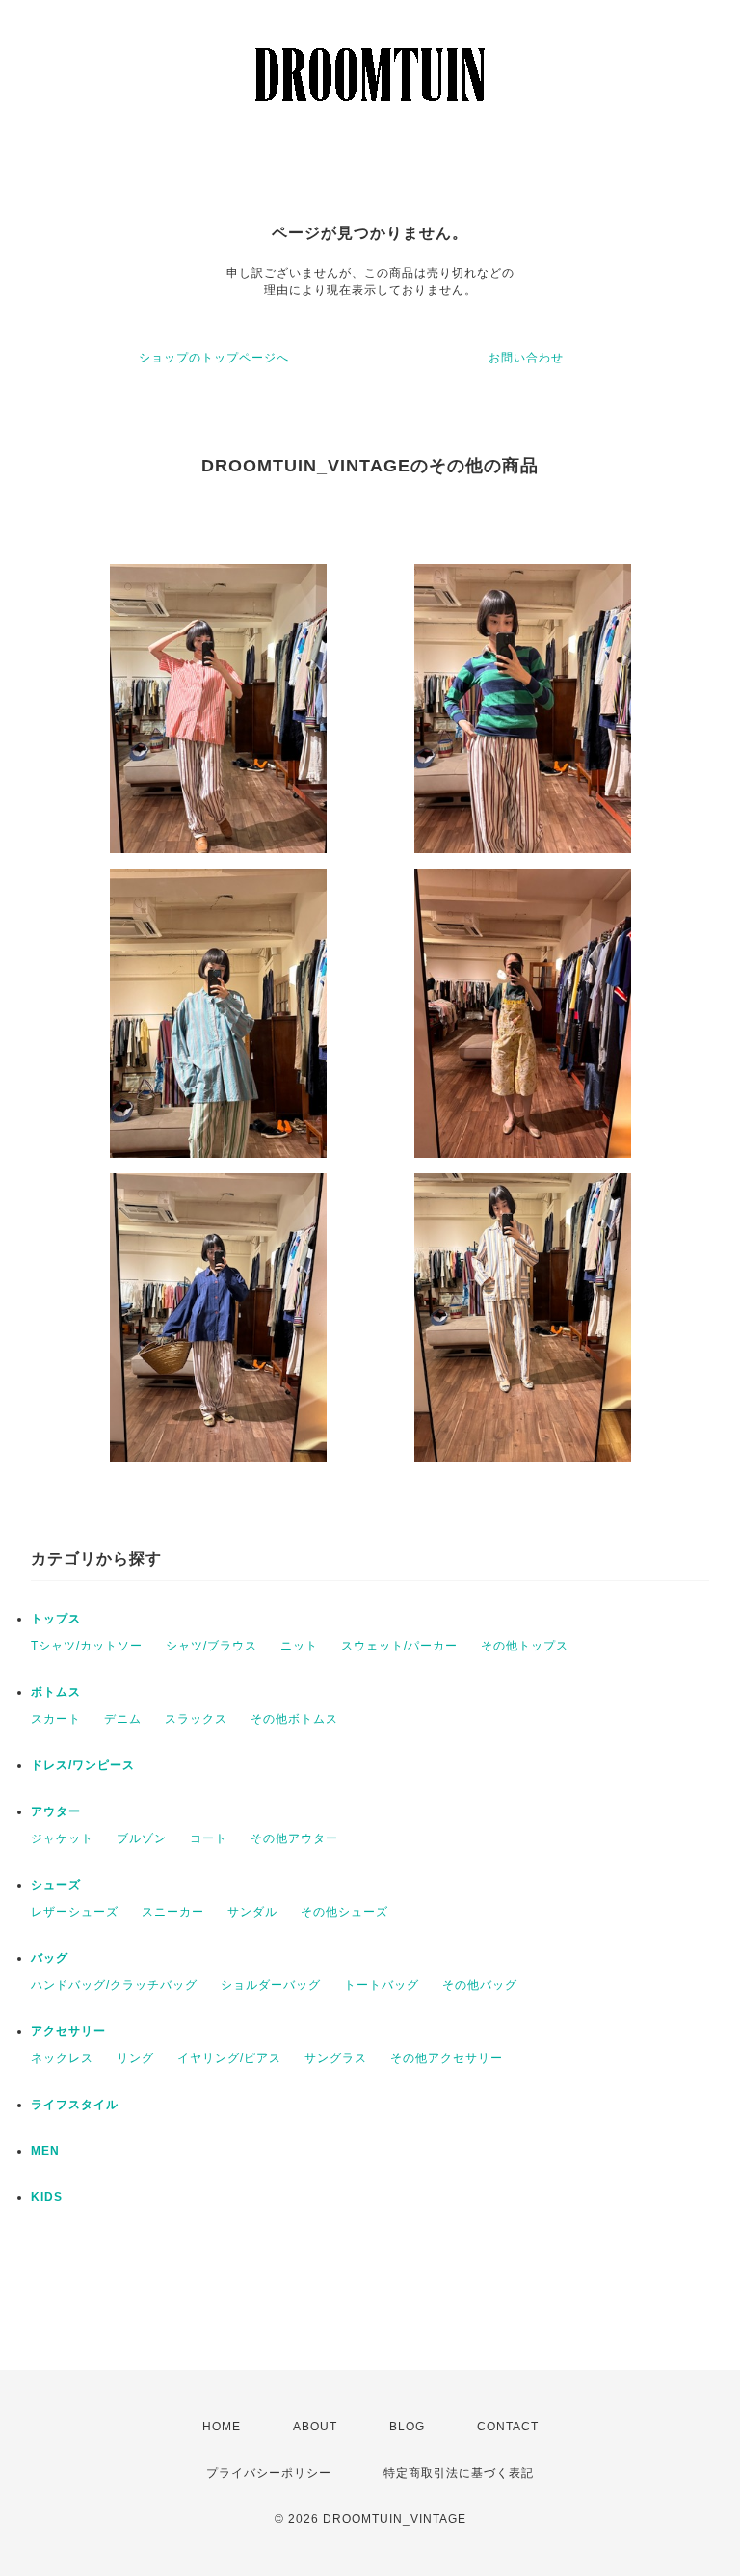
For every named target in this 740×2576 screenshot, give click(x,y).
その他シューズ (344, 1912)
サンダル (252, 1912)
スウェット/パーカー (399, 1646)
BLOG (407, 2427)
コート (209, 1838)
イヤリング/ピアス (229, 2058)
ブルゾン (142, 1838)
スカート (56, 1719)
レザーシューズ (75, 1912)
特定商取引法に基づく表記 (459, 2473)
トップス (56, 1619)
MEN (45, 2151)
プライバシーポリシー (269, 2473)
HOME (222, 2427)
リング (135, 2058)
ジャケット (62, 1838)
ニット (299, 1646)
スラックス (196, 1719)
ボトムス (56, 1692)
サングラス (336, 2058)
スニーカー (173, 1912)
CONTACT (508, 2427)
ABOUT (315, 2427)
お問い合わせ (526, 358)
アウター (56, 1811)
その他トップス (525, 1646)
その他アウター (294, 1838)
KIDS (47, 2197)
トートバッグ (382, 1985)
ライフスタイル (75, 2105)
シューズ (56, 1885)
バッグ (50, 1958)
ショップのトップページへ (214, 358)
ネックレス (62, 2058)
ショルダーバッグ (271, 1985)
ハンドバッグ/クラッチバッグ (114, 1985)
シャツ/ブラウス (211, 1646)
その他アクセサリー (447, 2058)
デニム (123, 1719)
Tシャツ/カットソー (87, 1646)
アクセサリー (68, 2031)
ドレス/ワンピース (83, 1765)
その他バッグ (480, 1985)
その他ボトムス (294, 1719)
